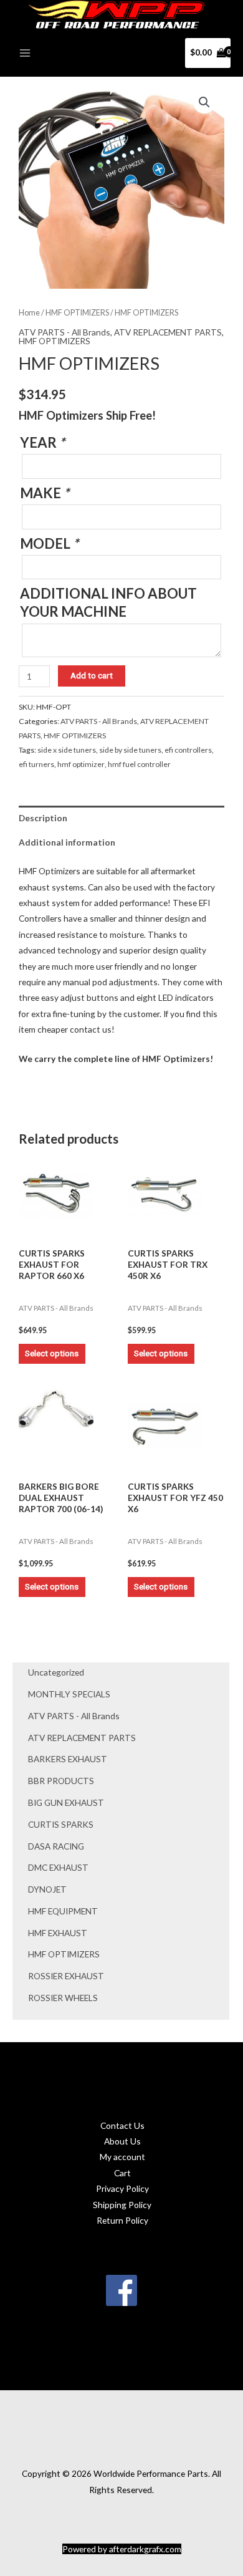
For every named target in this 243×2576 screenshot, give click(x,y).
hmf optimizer (81, 764)
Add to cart (92, 675)
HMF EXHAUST (58, 1933)
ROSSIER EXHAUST (66, 1976)
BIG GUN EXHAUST (66, 1802)
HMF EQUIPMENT (63, 1911)
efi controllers (188, 750)
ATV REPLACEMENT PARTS (82, 1738)
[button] (204, 102)
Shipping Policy (122, 2205)
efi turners (36, 764)
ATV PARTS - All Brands (74, 1716)
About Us (122, 2141)
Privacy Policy (122, 2188)
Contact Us (122, 2125)
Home (29, 313)
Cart (122, 2173)
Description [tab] (43, 818)
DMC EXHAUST (58, 1867)
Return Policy (122, 2220)
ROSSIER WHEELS (63, 1998)
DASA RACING (56, 1846)
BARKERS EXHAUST (68, 1759)
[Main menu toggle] (25, 53)
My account (122, 2157)
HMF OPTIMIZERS (64, 1954)
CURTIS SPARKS (61, 1824)
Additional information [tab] (67, 842)
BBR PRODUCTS (61, 1781)
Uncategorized (56, 1672)
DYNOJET (47, 1889)
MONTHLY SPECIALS (69, 1694)
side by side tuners (130, 750)
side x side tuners (67, 750)
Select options (52, 1353)
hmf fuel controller (139, 764)
